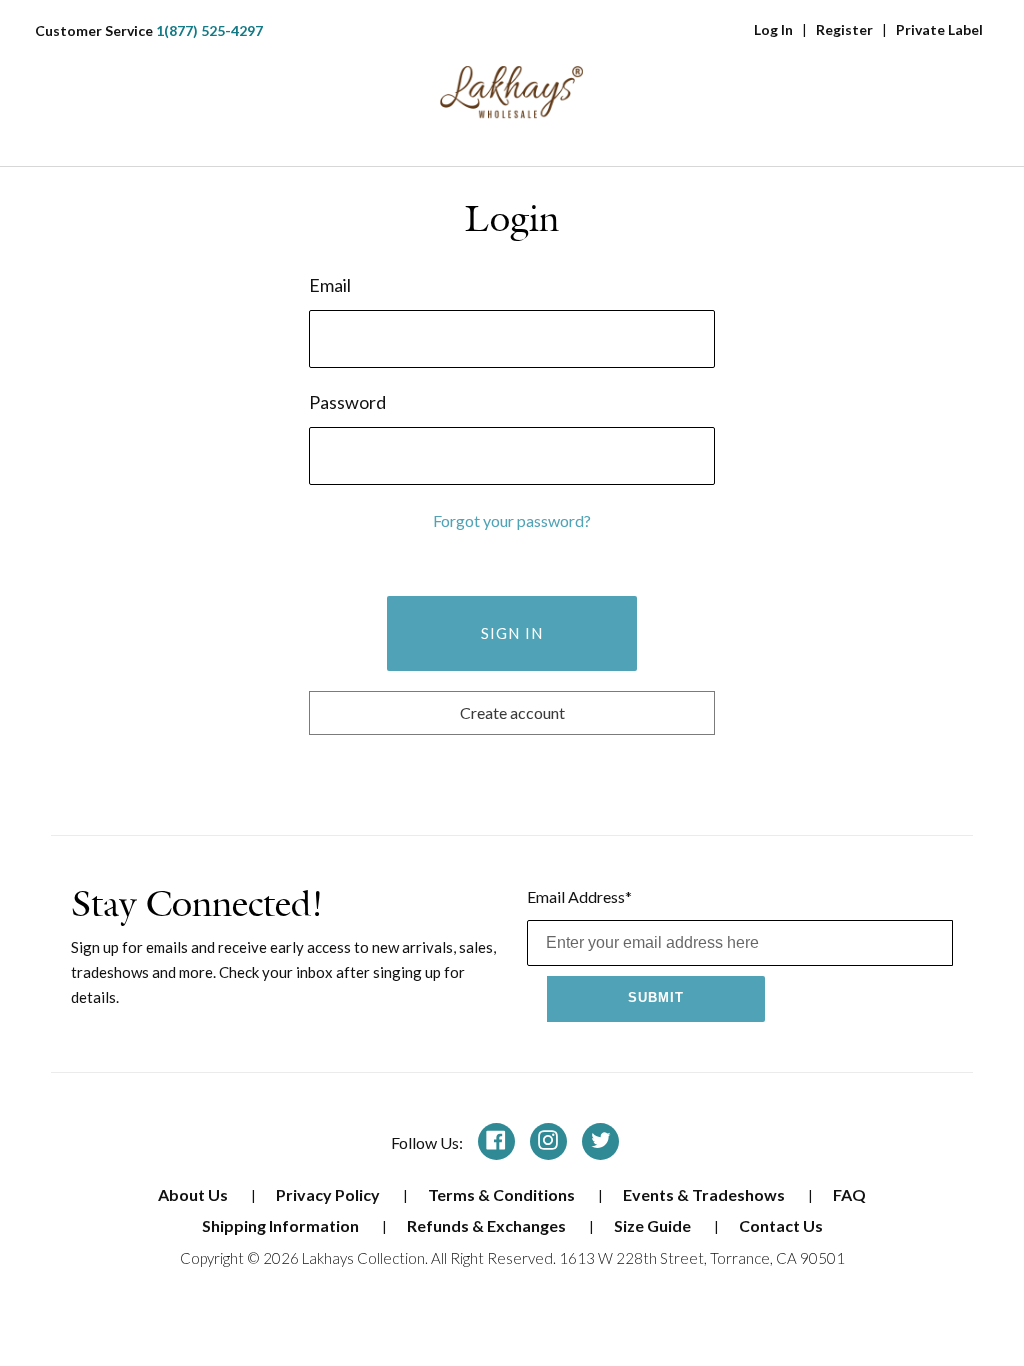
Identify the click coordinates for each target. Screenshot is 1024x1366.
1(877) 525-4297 (209, 30)
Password (347, 402)
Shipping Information (282, 1225)
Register (844, 29)
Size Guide (654, 1225)
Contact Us (781, 1225)
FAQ (849, 1194)
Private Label (939, 29)
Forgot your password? (512, 520)
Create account (512, 712)
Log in (773, 29)
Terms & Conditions (503, 1194)
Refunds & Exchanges (488, 1225)
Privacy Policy (329, 1194)
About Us (194, 1194)
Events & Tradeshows (705, 1194)
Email (330, 285)
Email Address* (579, 896)
